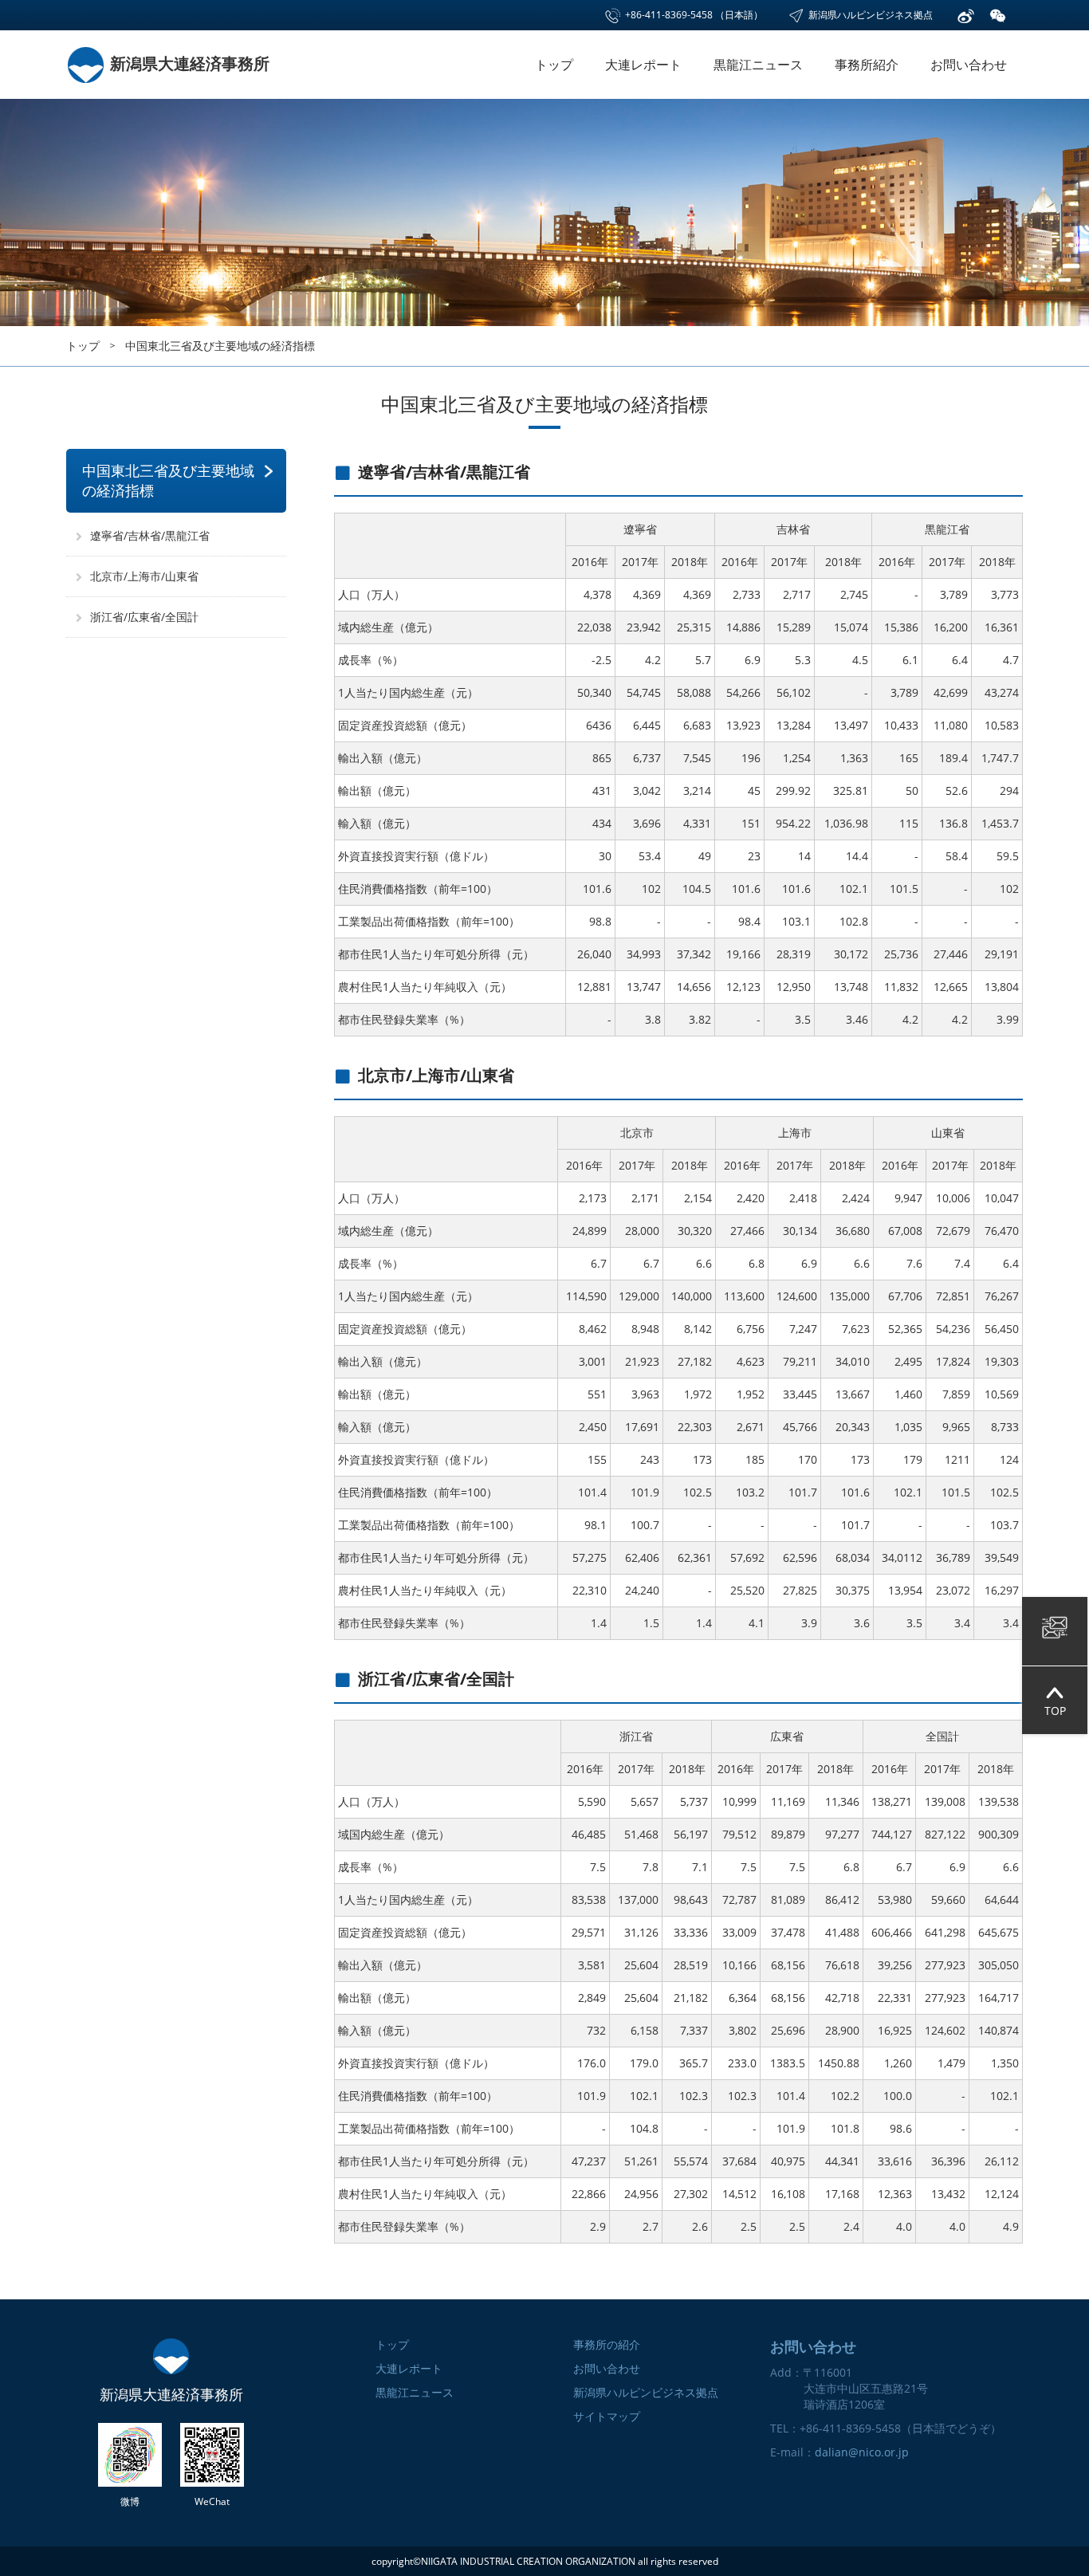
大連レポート (643, 65)
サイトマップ (607, 2416)
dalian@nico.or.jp (862, 2452)
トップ (554, 65)
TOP (1055, 1711)
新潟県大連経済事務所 (188, 63)
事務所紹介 (867, 65)
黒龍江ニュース (758, 65)
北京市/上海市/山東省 (144, 576)
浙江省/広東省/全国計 (144, 617)
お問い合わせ (969, 65)
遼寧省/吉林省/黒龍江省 (150, 535)
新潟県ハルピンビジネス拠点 (869, 15)
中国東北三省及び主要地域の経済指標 (220, 346)
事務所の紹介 (607, 2344)
